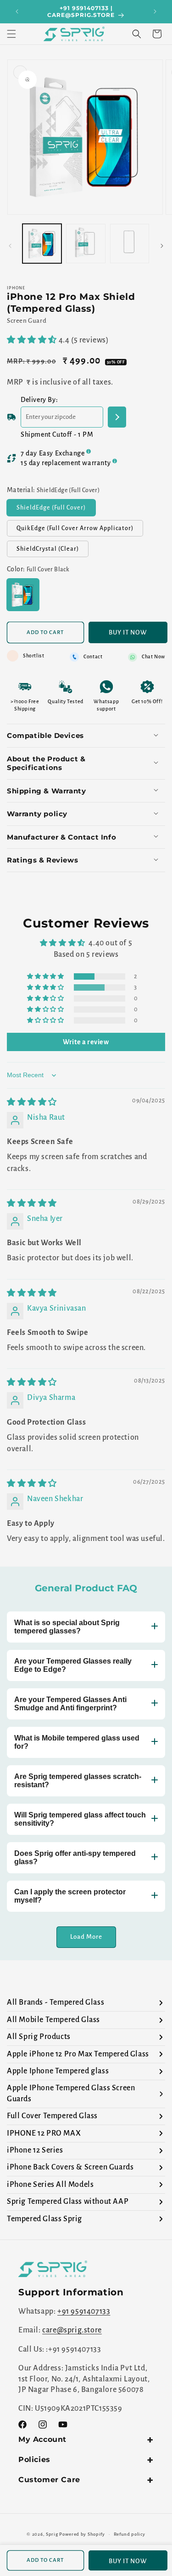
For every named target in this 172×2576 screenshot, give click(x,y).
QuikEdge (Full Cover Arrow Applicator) (80, 531)
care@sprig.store (72, 2330)
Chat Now (153, 656)
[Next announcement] (155, 11)
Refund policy (130, 2534)
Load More (86, 1937)
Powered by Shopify (82, 2534)
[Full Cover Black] (23, 595)
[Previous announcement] (17, 11)
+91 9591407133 (84, 2311)
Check (117, 417)
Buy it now (128, 632)
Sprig (52, 2534)
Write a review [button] (86, 1042)
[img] (32, 1102)
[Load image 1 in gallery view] (42, 243)
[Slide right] (162, 246)
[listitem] (86, 2003)
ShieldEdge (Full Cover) (56, 510)
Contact (93, 656)
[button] (11, 34)
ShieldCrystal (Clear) (53, 551)
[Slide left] (10, 246)
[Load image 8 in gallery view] (86, 243)
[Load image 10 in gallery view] (130, 243)
